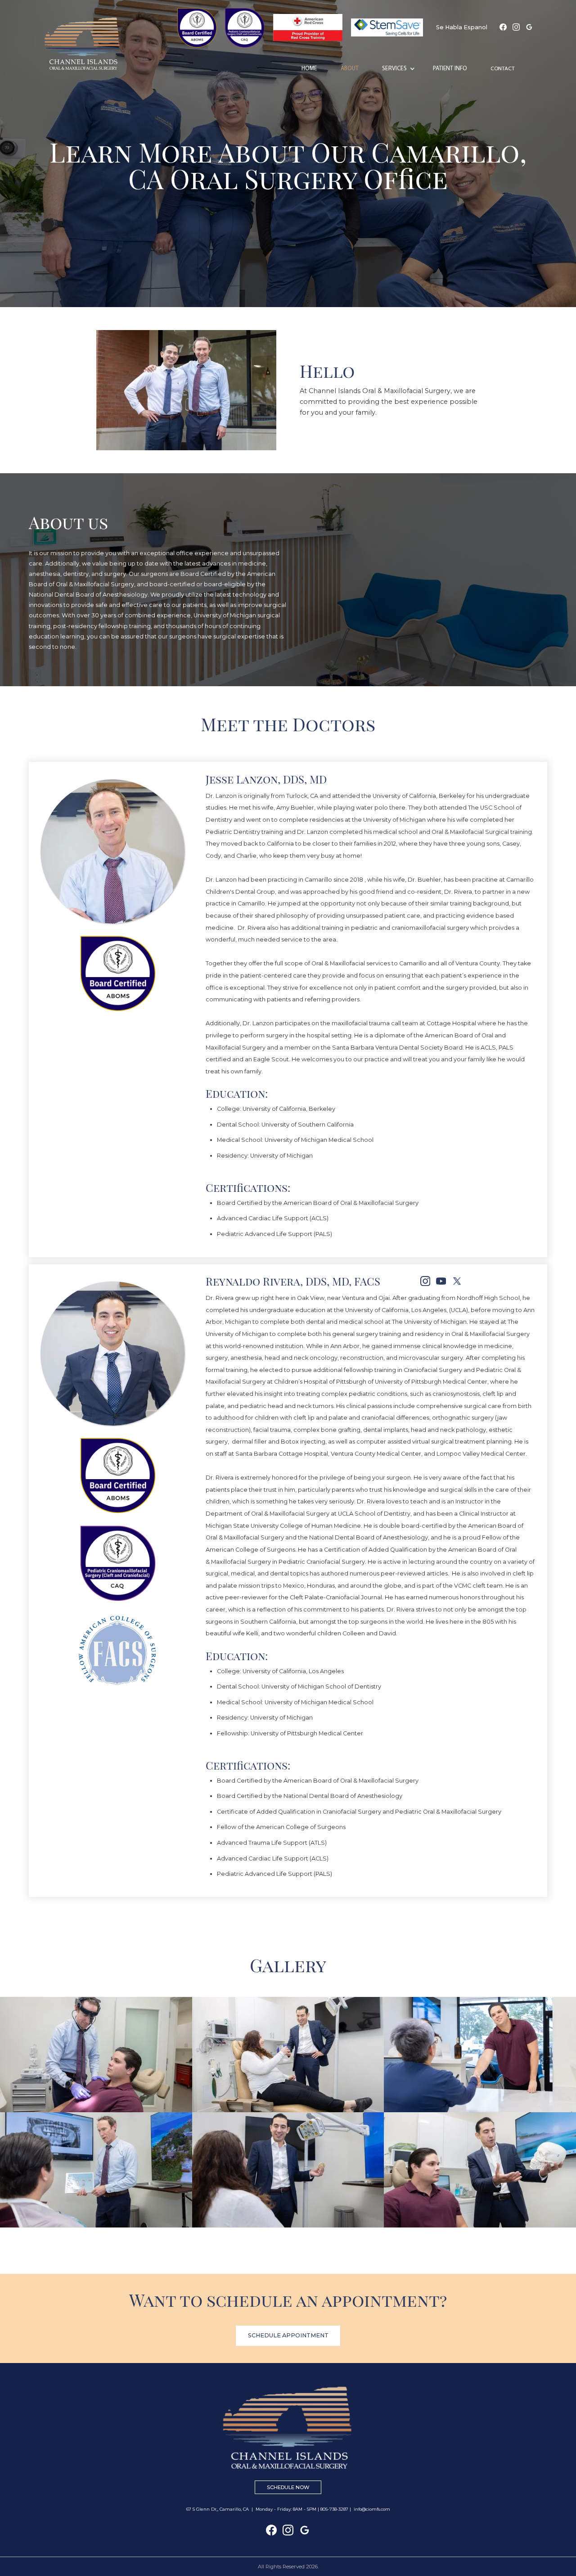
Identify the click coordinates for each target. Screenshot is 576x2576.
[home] (92, 44)
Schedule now (288, 2487)
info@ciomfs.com (372, 2509)
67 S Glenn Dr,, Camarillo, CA (218, 2509)
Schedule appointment (288, 2335)
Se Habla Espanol (462, 27)
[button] (398, 69)
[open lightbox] (96, 2055)
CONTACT (503, 69)
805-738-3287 (334, 2509)
